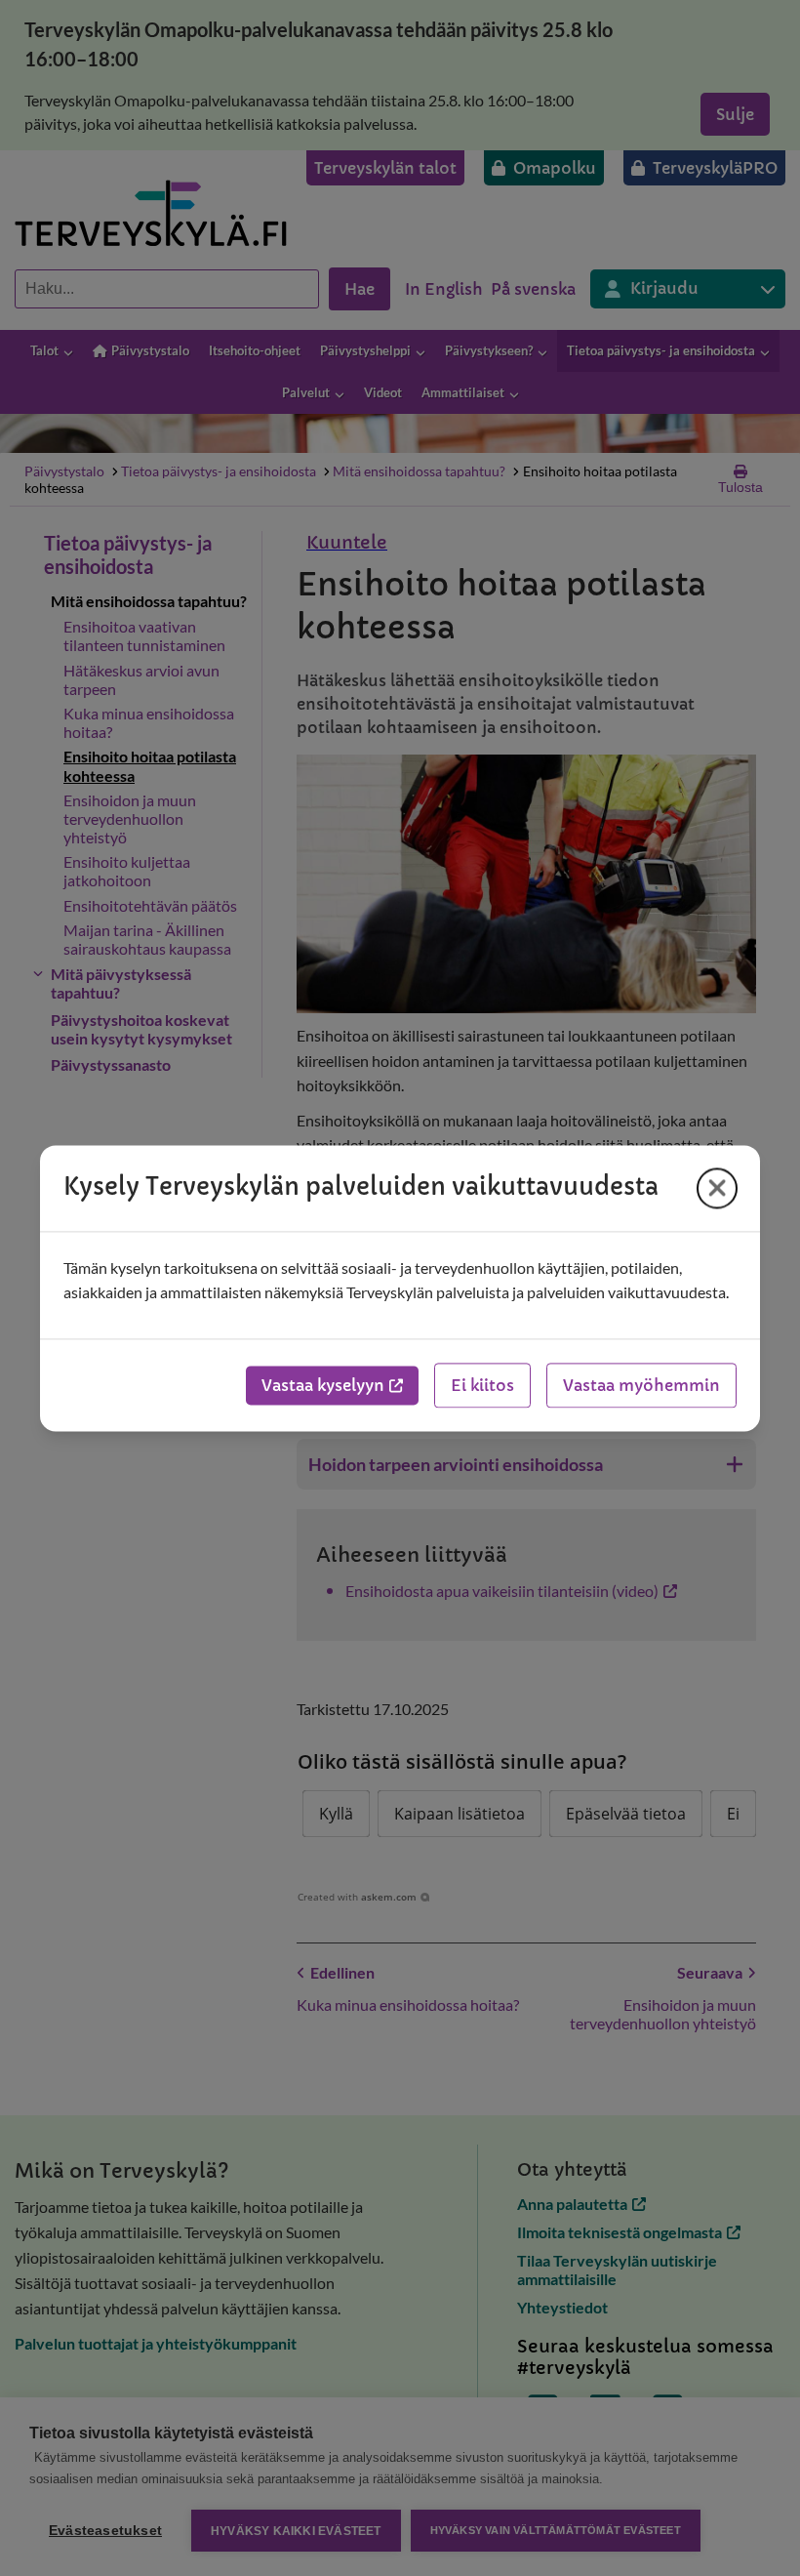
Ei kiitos (482, 1385)
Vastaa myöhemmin (641, 1385)
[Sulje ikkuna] (717, 1188)
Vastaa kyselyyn (323, 1385)
